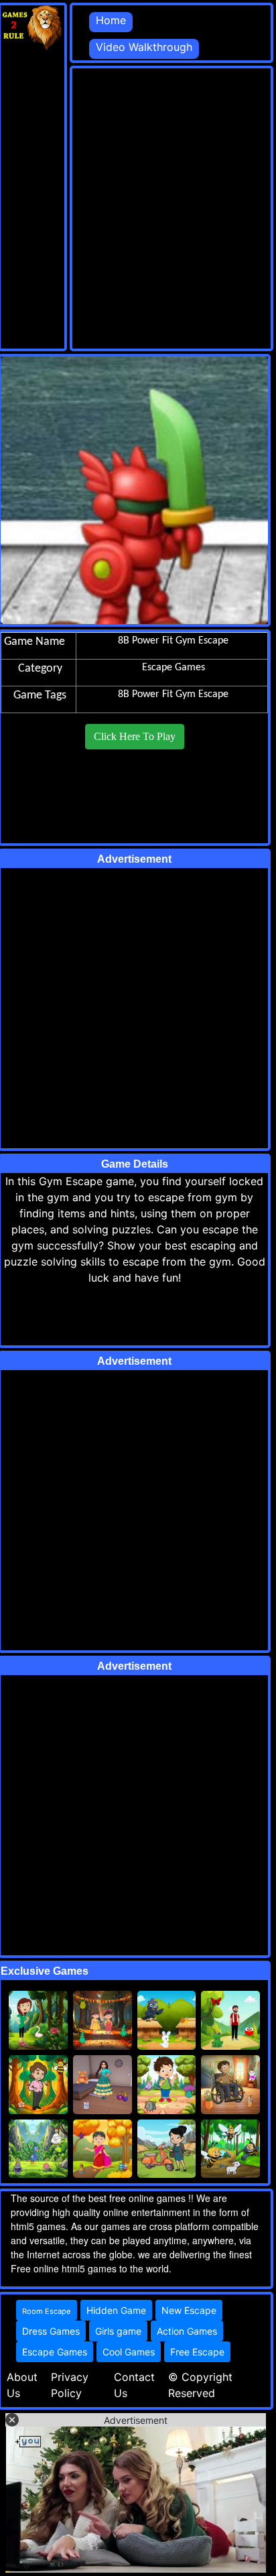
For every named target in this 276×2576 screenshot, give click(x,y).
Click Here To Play (135, 736)
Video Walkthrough (144, 47)
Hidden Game (116, 2310)
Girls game (118, 2331)
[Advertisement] (138, 206)
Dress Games (51, 2331)
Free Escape (197, 2352)
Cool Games (129, 2352)
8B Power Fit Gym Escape (173, 694)
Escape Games (55, 2352)
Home (111, 20)
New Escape (189, 2310)
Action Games (187, 2331)
